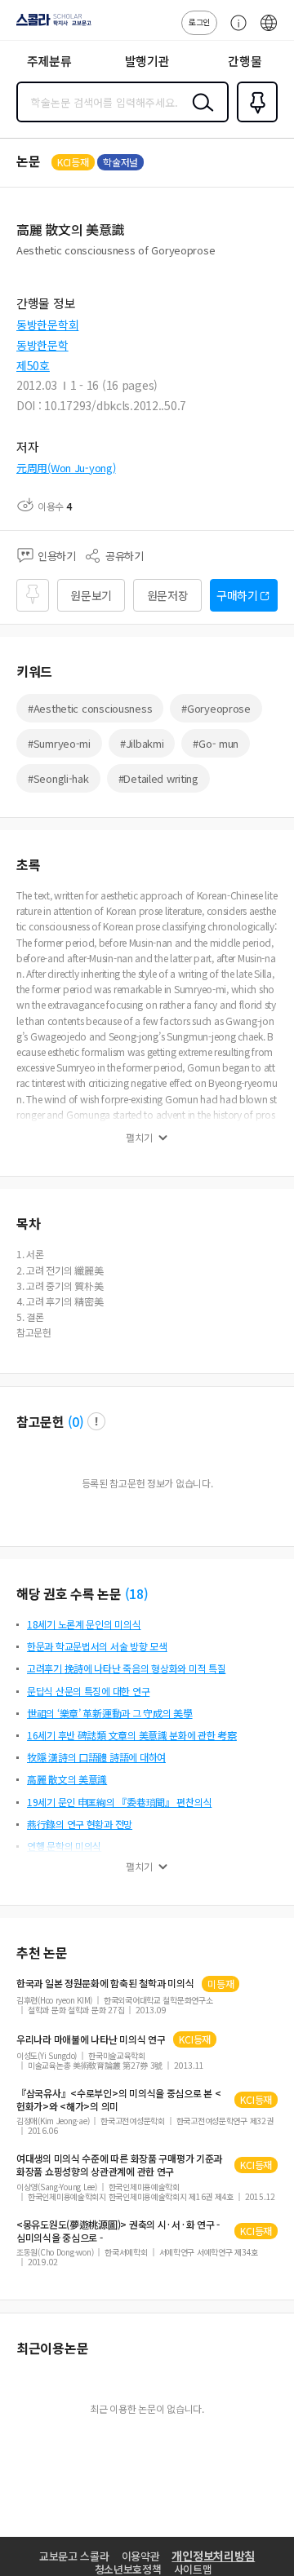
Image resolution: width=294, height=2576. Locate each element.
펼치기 (139, 1138)
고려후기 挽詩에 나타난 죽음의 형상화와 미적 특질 (126, 1668)
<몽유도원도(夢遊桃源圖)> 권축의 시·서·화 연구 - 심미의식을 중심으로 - (118, 2231)
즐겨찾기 (254, 121)
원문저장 (168, 595)
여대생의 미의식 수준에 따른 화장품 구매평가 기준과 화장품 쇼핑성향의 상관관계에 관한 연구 (119, 2165)
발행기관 (147, 61)
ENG (269, 31)
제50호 (33, 365)
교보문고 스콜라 (74, 2556)
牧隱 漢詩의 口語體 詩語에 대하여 (96, 1757)
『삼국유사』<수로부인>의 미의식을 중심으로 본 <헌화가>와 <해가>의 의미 (118, 2100)
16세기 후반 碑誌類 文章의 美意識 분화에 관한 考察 (132, 1735)
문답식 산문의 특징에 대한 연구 (88, 1691)
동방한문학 (42, 345)
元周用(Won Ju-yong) (66, 468)
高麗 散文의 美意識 (67, 1779)
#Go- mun (216, 743)
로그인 (199, 22)
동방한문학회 (47, 325)
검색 (199, 115)
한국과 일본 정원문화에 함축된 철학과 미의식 (105, 1983)
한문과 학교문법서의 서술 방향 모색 (97, 1646)
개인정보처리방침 (213, 2556)
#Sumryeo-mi (59, 743)
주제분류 (49, 61)
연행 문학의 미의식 (64, 1846)
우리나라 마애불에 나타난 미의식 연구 (91, 2039)
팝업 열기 (96, 1421)
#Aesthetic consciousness (90, 708)
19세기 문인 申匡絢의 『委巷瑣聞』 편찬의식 (119, 1802)
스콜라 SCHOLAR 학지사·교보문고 (51, 25)
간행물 (245, 61)
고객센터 (234, 31)
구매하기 (237, 595)
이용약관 (141, 2556)
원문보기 (91, 595)
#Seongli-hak (58, 778)
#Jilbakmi (142, 743)
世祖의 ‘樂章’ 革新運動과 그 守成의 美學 (110, 1713)
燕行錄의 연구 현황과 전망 (80, 1824)
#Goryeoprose (216, 708)
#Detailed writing (158, 778)
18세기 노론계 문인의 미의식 (84, 1624)
